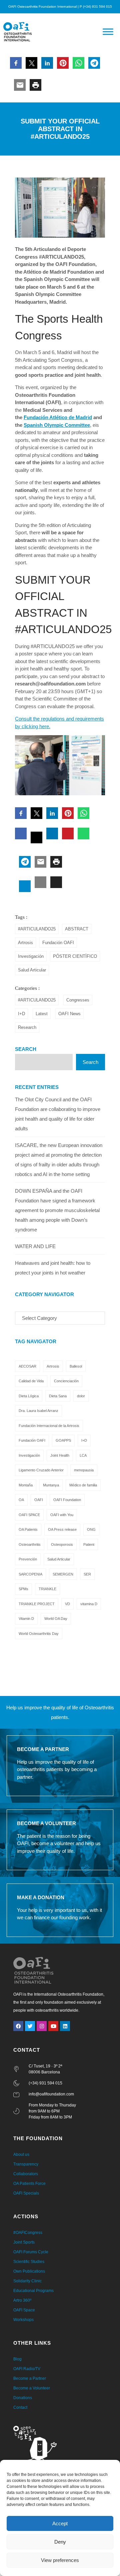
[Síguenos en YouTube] (53, 2026)
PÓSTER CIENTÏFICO (75, 956)
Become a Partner (30, 2378)
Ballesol (76, 1366)
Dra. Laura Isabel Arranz (38, 1411)
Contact (20, 2407)
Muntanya (51, 1485)
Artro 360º (22, 2300)
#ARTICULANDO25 (37, 929)
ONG (91, 1529)
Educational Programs (33, 2291)
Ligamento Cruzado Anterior (41, 1470)
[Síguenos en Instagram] (42, 2026)
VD (67, 1604)
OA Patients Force (29, 2184)
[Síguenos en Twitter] (30, 2026)
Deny (60, 2542)
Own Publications (29, 2271)
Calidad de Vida (31, 1381)
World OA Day (56, 1619)
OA (21, 1500)
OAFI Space (24, 2310)
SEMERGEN (63, 1574)
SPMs (23, 1589)
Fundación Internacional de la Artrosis (49, 1426)
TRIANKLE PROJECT (37, 1604)
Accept (60, 2523)
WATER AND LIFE (35, 1246)
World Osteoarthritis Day (39, 1634)
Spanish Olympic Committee (57, 425)
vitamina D (89, 1604)
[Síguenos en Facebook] (18, 2026)
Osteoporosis (62, 1544)
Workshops (23, 2320)
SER (87, 1574)
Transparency (26, 2164)
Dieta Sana (58, 1396)
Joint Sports (24, 2242)
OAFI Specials (26, 2193)
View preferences (60, 2560)
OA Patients (28, 1529)
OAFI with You (62, 1515)
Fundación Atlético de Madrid (58, 417)
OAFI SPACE (29, 1515)
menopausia (84, 1470)
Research (27, 1027)
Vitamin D (26, 1619)
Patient (89, 1544)
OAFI (39, 1500)
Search (26, 1049)
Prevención (28, 1559)
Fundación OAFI (58, 943)
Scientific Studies (29, 2262)
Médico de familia (83, 1485)
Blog (17, 2359)
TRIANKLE (47, 1589)
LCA (83, 1455)
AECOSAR (27, 1366)
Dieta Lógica (29, 1396)
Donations (23, 2398)
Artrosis (25, 943)
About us (21, 2155)
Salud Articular (32, 970)
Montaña (26, 1485)
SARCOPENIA (30, 1574)
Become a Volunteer (32, 2388)
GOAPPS (63, 1440)
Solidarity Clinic (27, 2281)
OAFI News (69, 1014)
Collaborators (26, 2174)
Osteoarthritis (30, 1544)
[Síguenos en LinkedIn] (65, 2026)
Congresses (78, 1000)
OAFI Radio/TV (27, 2369)
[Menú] (108, 32)
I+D (21, 1014)
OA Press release (62, 1529)
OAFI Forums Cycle (31, 2252)
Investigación (31, 956)
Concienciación (66, 1381)
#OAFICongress (28, 2233)
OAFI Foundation (67, 1500)
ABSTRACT (77, 929)
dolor (81, 1396)
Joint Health (60, 1455)
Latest (42, 1014)
